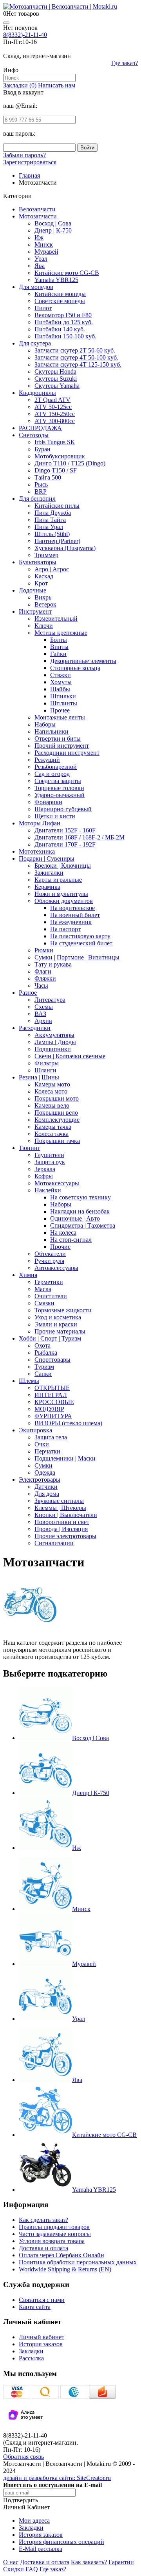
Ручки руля (49, 1261)
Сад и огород (52, 774)
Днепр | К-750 (53, 230)
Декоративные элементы (83, 661)
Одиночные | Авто (75, 1218)
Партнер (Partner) (57, 541)
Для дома (47, 1494)
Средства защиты (58, 781)
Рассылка (31, 2358)
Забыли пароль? (24, 155)
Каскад (44, 576)
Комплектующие (57, 1120)
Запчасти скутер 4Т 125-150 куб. (78, 364)
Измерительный (56, 619)
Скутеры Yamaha (57, 386)
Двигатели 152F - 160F (65, 830)
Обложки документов (64, 901)
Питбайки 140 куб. (60, 329)
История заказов (41, 2344)
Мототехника (37, 851)
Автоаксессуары (56, 1268)
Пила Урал (49, 527)
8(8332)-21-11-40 (25, 35)
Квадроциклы (37, 393)
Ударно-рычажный (60, 795)
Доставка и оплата (43, 2248)
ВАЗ (40, 1014)
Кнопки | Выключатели (66, 1515)
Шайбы (60, 689)
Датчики (46, 1487)
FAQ (32, 2569)
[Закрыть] (6, 23)
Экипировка (35, 1430)
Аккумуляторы (54, 1035)
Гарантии (121, 2562)
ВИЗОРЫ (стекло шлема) (68, 1423)
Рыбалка (46, 1352)
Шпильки (63, 696)
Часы (41, 986)
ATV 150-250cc (55, 414)
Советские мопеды (60, 301)
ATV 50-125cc (53, 407)
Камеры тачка (53, 1127)
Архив (43, 1021)
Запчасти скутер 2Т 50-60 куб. (75, 350)
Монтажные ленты (60, 717)
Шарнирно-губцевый (63, 809)
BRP (41, 491)
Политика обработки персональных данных (78, 2262)
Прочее (60, 710)
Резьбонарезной (56, 767)
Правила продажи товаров (54, 2227)
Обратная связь (23, 2457)
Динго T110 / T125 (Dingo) (70, 463)
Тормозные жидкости (63, 1310)
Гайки (58, 654)
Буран (42, 449)
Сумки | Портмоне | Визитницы (77, 957)
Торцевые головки (59, 788)
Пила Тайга (50, 520)
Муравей (46, 252)
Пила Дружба (53, 513)
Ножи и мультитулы (61, 894)
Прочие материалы (60, 1331)
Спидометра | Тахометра (83, 1225)
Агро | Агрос (52, 569)
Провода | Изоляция (61, 1529)
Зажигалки (49, 873)
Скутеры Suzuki (56, 379)
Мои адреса (34, 2521)
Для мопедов (36, 287)
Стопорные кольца (75, 668)
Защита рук (50, 1162)
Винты (59, 647)
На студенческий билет (81, 943)
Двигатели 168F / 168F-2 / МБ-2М (80, 837)
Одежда (45, 1472)
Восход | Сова (53, 223)
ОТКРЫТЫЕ (52, 1388)
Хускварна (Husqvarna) (65, 548)
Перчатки (47, 1451)
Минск (44, 244)
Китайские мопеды (60, 294)
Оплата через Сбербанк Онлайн (61, 2255)
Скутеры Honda (55, 372)
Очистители (51, 1296)
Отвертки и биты (58, 738)
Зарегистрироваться (30, 162)
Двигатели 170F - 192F (65, 844)
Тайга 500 (48, 477)
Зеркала (45, 1169)
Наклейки (48, 1190)
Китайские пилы (57, 506)
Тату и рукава (53, 964)
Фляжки (45, 978)
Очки (42, 1444)
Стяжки (61, 675)
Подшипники (53, 1049)
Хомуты (61, 682)
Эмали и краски (56, 1324)
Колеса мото (51, 1091)
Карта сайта (35, 2307)
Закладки (31, 2351)
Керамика (47, 887)
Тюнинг (30, 1148)
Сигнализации (54, 1543)
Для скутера (35, 343)
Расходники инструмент (67, 753)
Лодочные (33, 590)
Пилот (43, 308)
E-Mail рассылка (41, 2549)
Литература (50, 1000)
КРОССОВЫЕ (54, 1402)
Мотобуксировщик (60, 456)
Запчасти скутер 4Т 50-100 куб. (76, 357)
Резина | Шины (39, 1077)
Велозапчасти (37, 209)
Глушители (49, 1155)
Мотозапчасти (38, 216)
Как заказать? (89, 2562)
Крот (41, 583)
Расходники (35, 1028)
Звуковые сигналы (59, 1501)
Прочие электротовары (65, 1536)
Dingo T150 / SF (56, 470)
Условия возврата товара (52, 2241)
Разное (28, 993)
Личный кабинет (42, 2337)
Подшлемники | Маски (65, 1458)
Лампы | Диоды (55, 1042)
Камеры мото (52, 1084)
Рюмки (44, 950)
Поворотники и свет (62, 1522)
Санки (43, 1374)
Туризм (44, 1367)
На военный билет (75, 915)
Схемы (44, 1007)
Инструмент (35, 611)
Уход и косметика (58, 1317)
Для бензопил (37, 499)
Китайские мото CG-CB (67, 273)
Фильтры (47, 1063)
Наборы (45, 724)
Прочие (60, 1247)
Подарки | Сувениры (47, 858)
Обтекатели (50, 1254)
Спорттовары (52, 1360)
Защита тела (51, 1437)
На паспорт (65, 929)
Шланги (45, 1070)
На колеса (63, 1233)
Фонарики (48, 802)
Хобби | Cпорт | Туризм (50, 1338)
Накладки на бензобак (80, 1211)
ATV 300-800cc (55, 421)
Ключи (44, 626)
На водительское (72, 908)
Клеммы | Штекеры (60, 1508)
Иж (39, 237)
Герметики (49, 1282)
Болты (59, 640)
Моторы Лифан (40, 823)
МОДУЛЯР (49, 1409)
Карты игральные (58, 880)
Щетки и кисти (55, 816)
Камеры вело (52, 1105)
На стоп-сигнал (71, 1240)
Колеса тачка (52, 1134)
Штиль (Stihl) (52, 534)
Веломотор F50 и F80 (63, 315)
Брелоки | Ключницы (63, 866)
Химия (28, 1275)
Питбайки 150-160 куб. (65, 336)
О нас (11, 2562)
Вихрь (43, 597)
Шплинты (64, 703)
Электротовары (40, 1480)
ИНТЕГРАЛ (51, 1395)
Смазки (44, 1303)
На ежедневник (71, 922)
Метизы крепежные (61, 633)
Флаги (43, 971)
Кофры (44, 1176)
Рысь (41, 484)
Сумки (43, 1465)
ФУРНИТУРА (53, 1416)
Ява (40, 266)
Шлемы (29, 1381)
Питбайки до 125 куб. (64, 322)
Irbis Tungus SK (55, 442)
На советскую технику (80, 1197)
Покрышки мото (57, 1098)
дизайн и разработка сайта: (57, 2478)
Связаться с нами (42, 2300)
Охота (42, 1345)
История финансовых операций (61, 2542)
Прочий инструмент (62, 746)
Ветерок (45, 604)
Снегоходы (34, 435)
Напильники (52, 731)
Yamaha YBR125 (56, 280)
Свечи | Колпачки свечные (70, 1056)
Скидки (14, 2569)
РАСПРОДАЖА (40, 428)
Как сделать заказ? (43, 2220)
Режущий (47, 760)
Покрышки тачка (57, 1141)
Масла (43, 1289)
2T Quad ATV (52, 400)
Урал (41, 259)
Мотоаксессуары (57, 1183)
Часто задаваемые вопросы (55, 2234)
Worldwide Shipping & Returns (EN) (65, 2269)
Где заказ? (125, 63)
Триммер (46, 555)
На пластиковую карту (80, 936)
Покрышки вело (56, 1113)
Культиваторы (38, 562)
